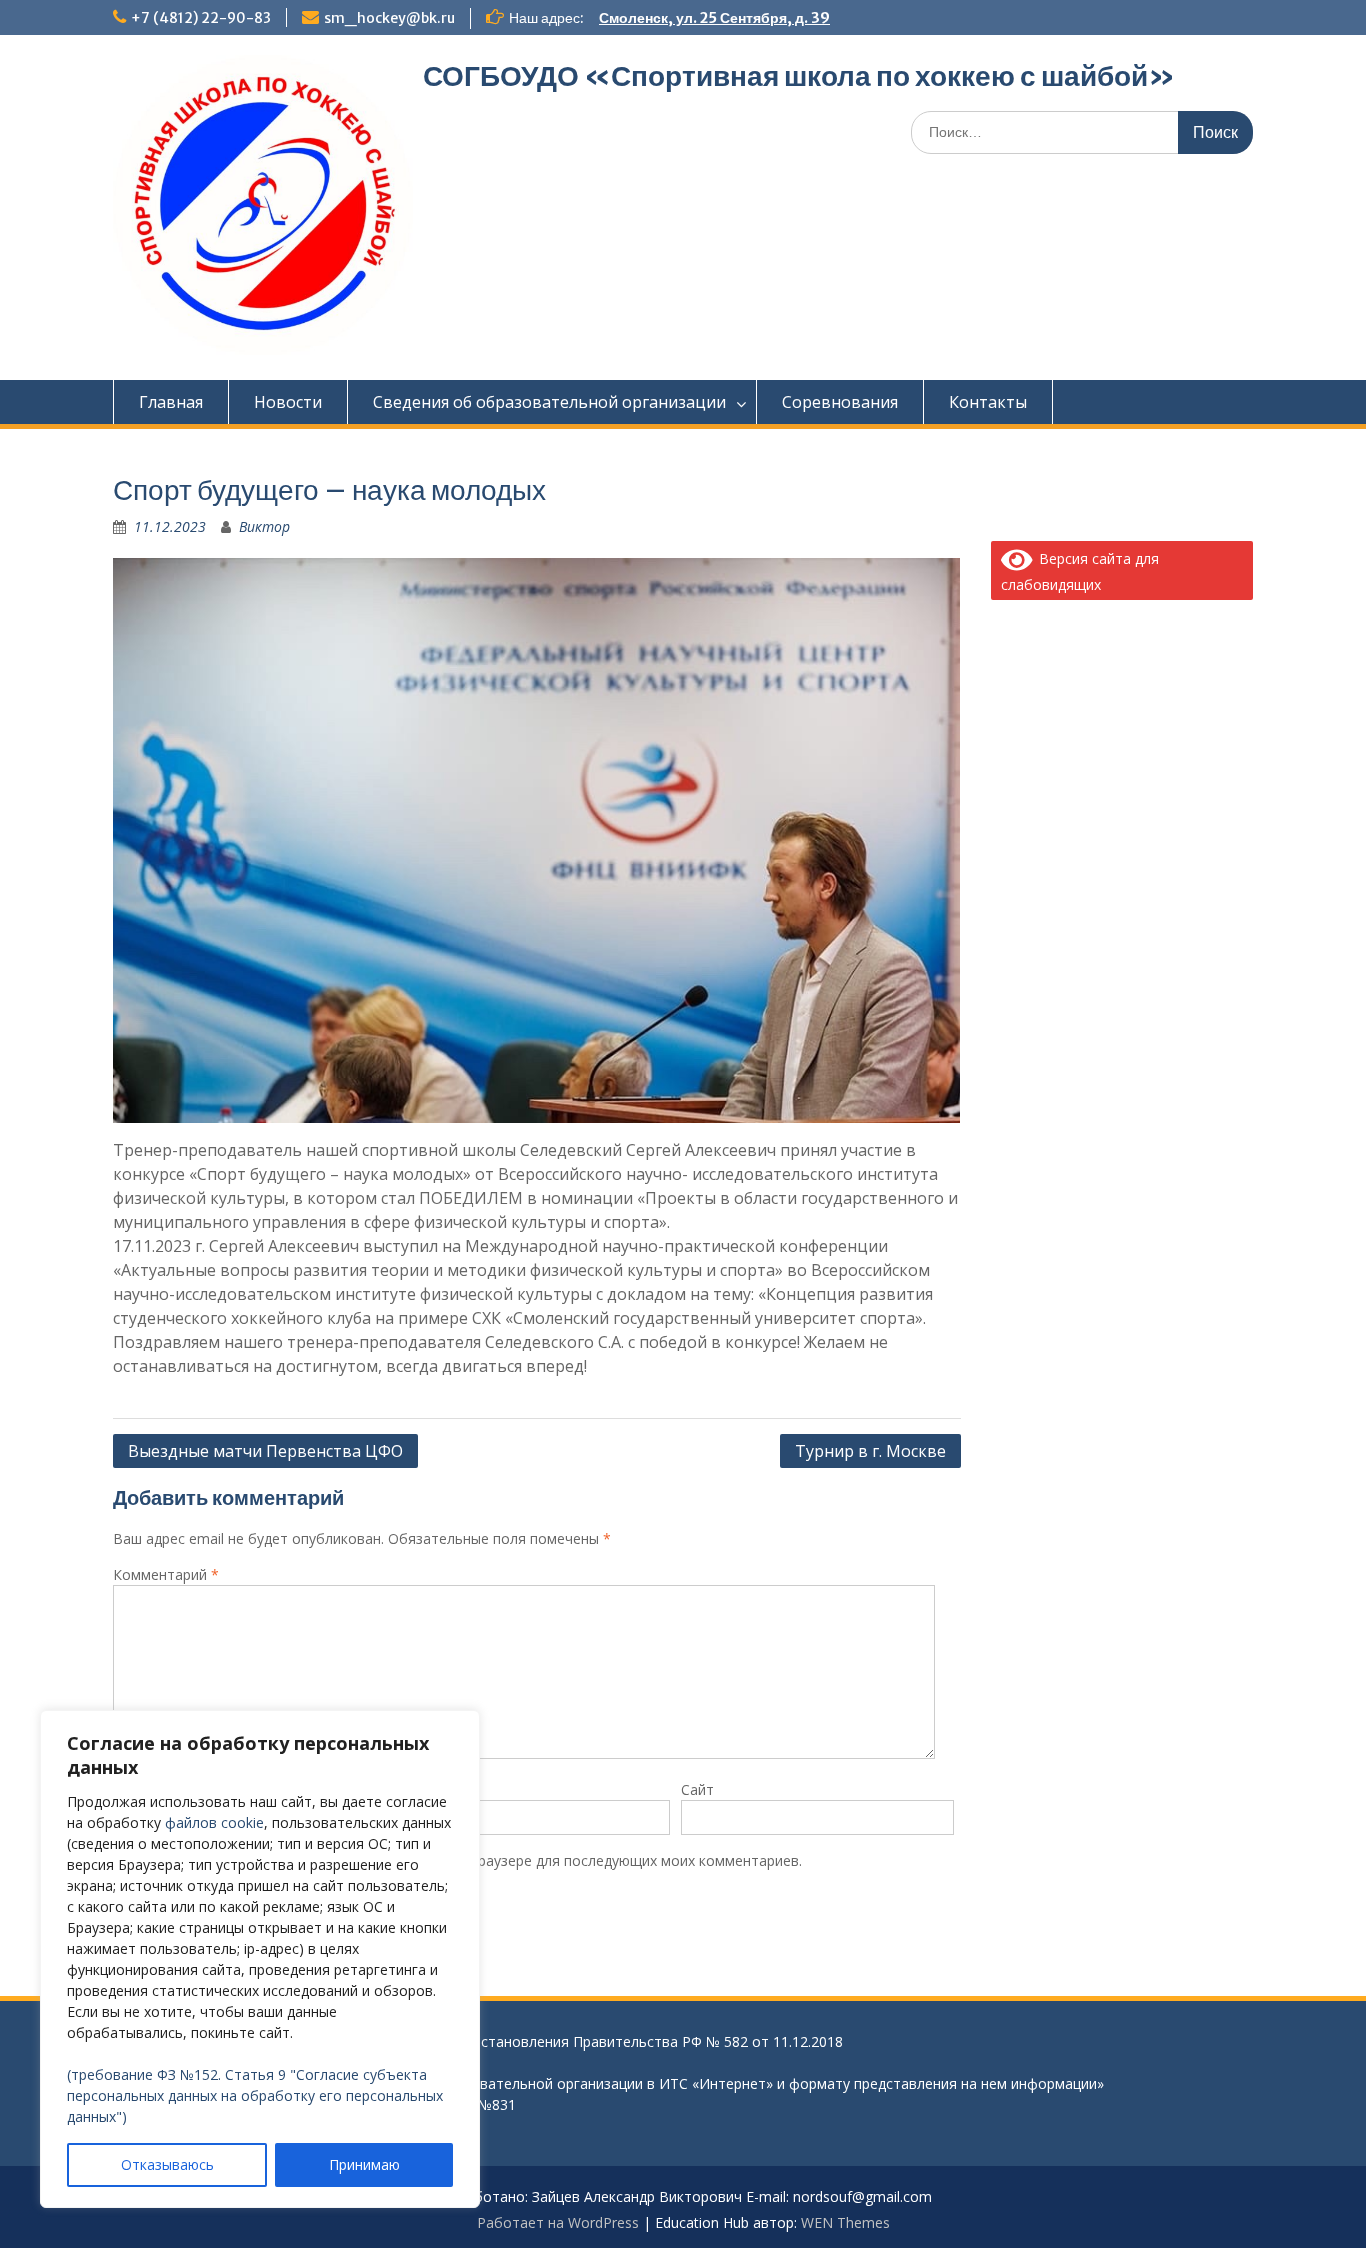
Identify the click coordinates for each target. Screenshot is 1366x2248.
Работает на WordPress (558, 2222)
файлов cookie (214, 1822)
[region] (260, 1959)
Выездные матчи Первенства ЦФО (265, 1451)
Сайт (697, 1789)
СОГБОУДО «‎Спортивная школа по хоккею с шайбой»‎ (799, 76)
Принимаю (364, 2164)
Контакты (988, 402)
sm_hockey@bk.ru (389, 18)
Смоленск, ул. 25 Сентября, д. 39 (714, 18)
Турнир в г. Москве (870, 1451)
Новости (288, 402)
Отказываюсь (167, 2164)
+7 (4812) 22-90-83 (201, 18)
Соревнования (840, 402)
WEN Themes (845, 2222)
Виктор (264, 526)
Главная (171, 402)
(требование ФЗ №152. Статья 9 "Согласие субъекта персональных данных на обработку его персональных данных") (255, 2095)
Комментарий (166, 1574)
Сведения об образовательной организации (549, 402)
